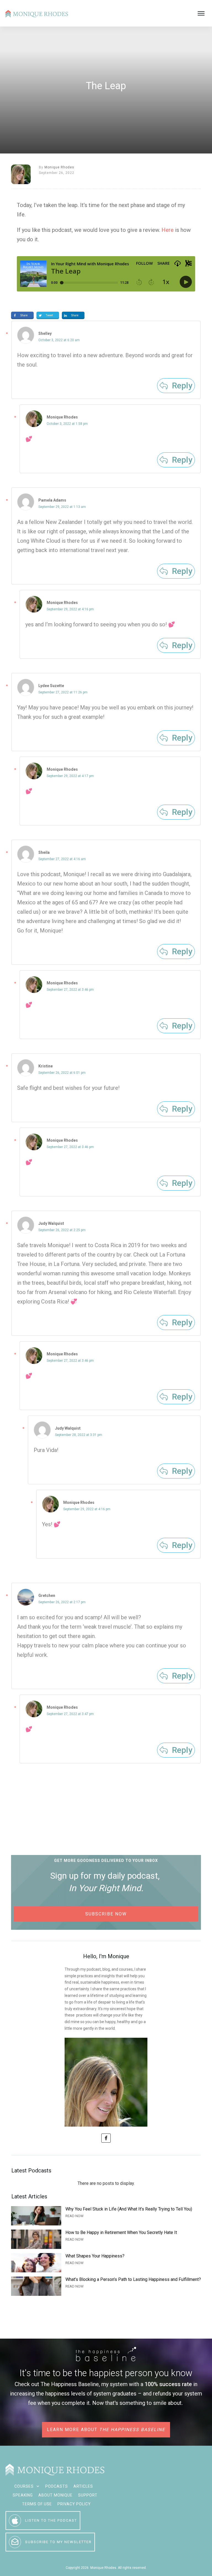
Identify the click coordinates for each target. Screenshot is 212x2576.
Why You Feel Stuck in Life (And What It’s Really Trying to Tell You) (106, 2216)
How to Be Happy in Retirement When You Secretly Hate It (106, 2239)
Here (168, 230)
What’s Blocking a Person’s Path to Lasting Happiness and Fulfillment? (106, 2286)
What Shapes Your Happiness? (106, 2263)
